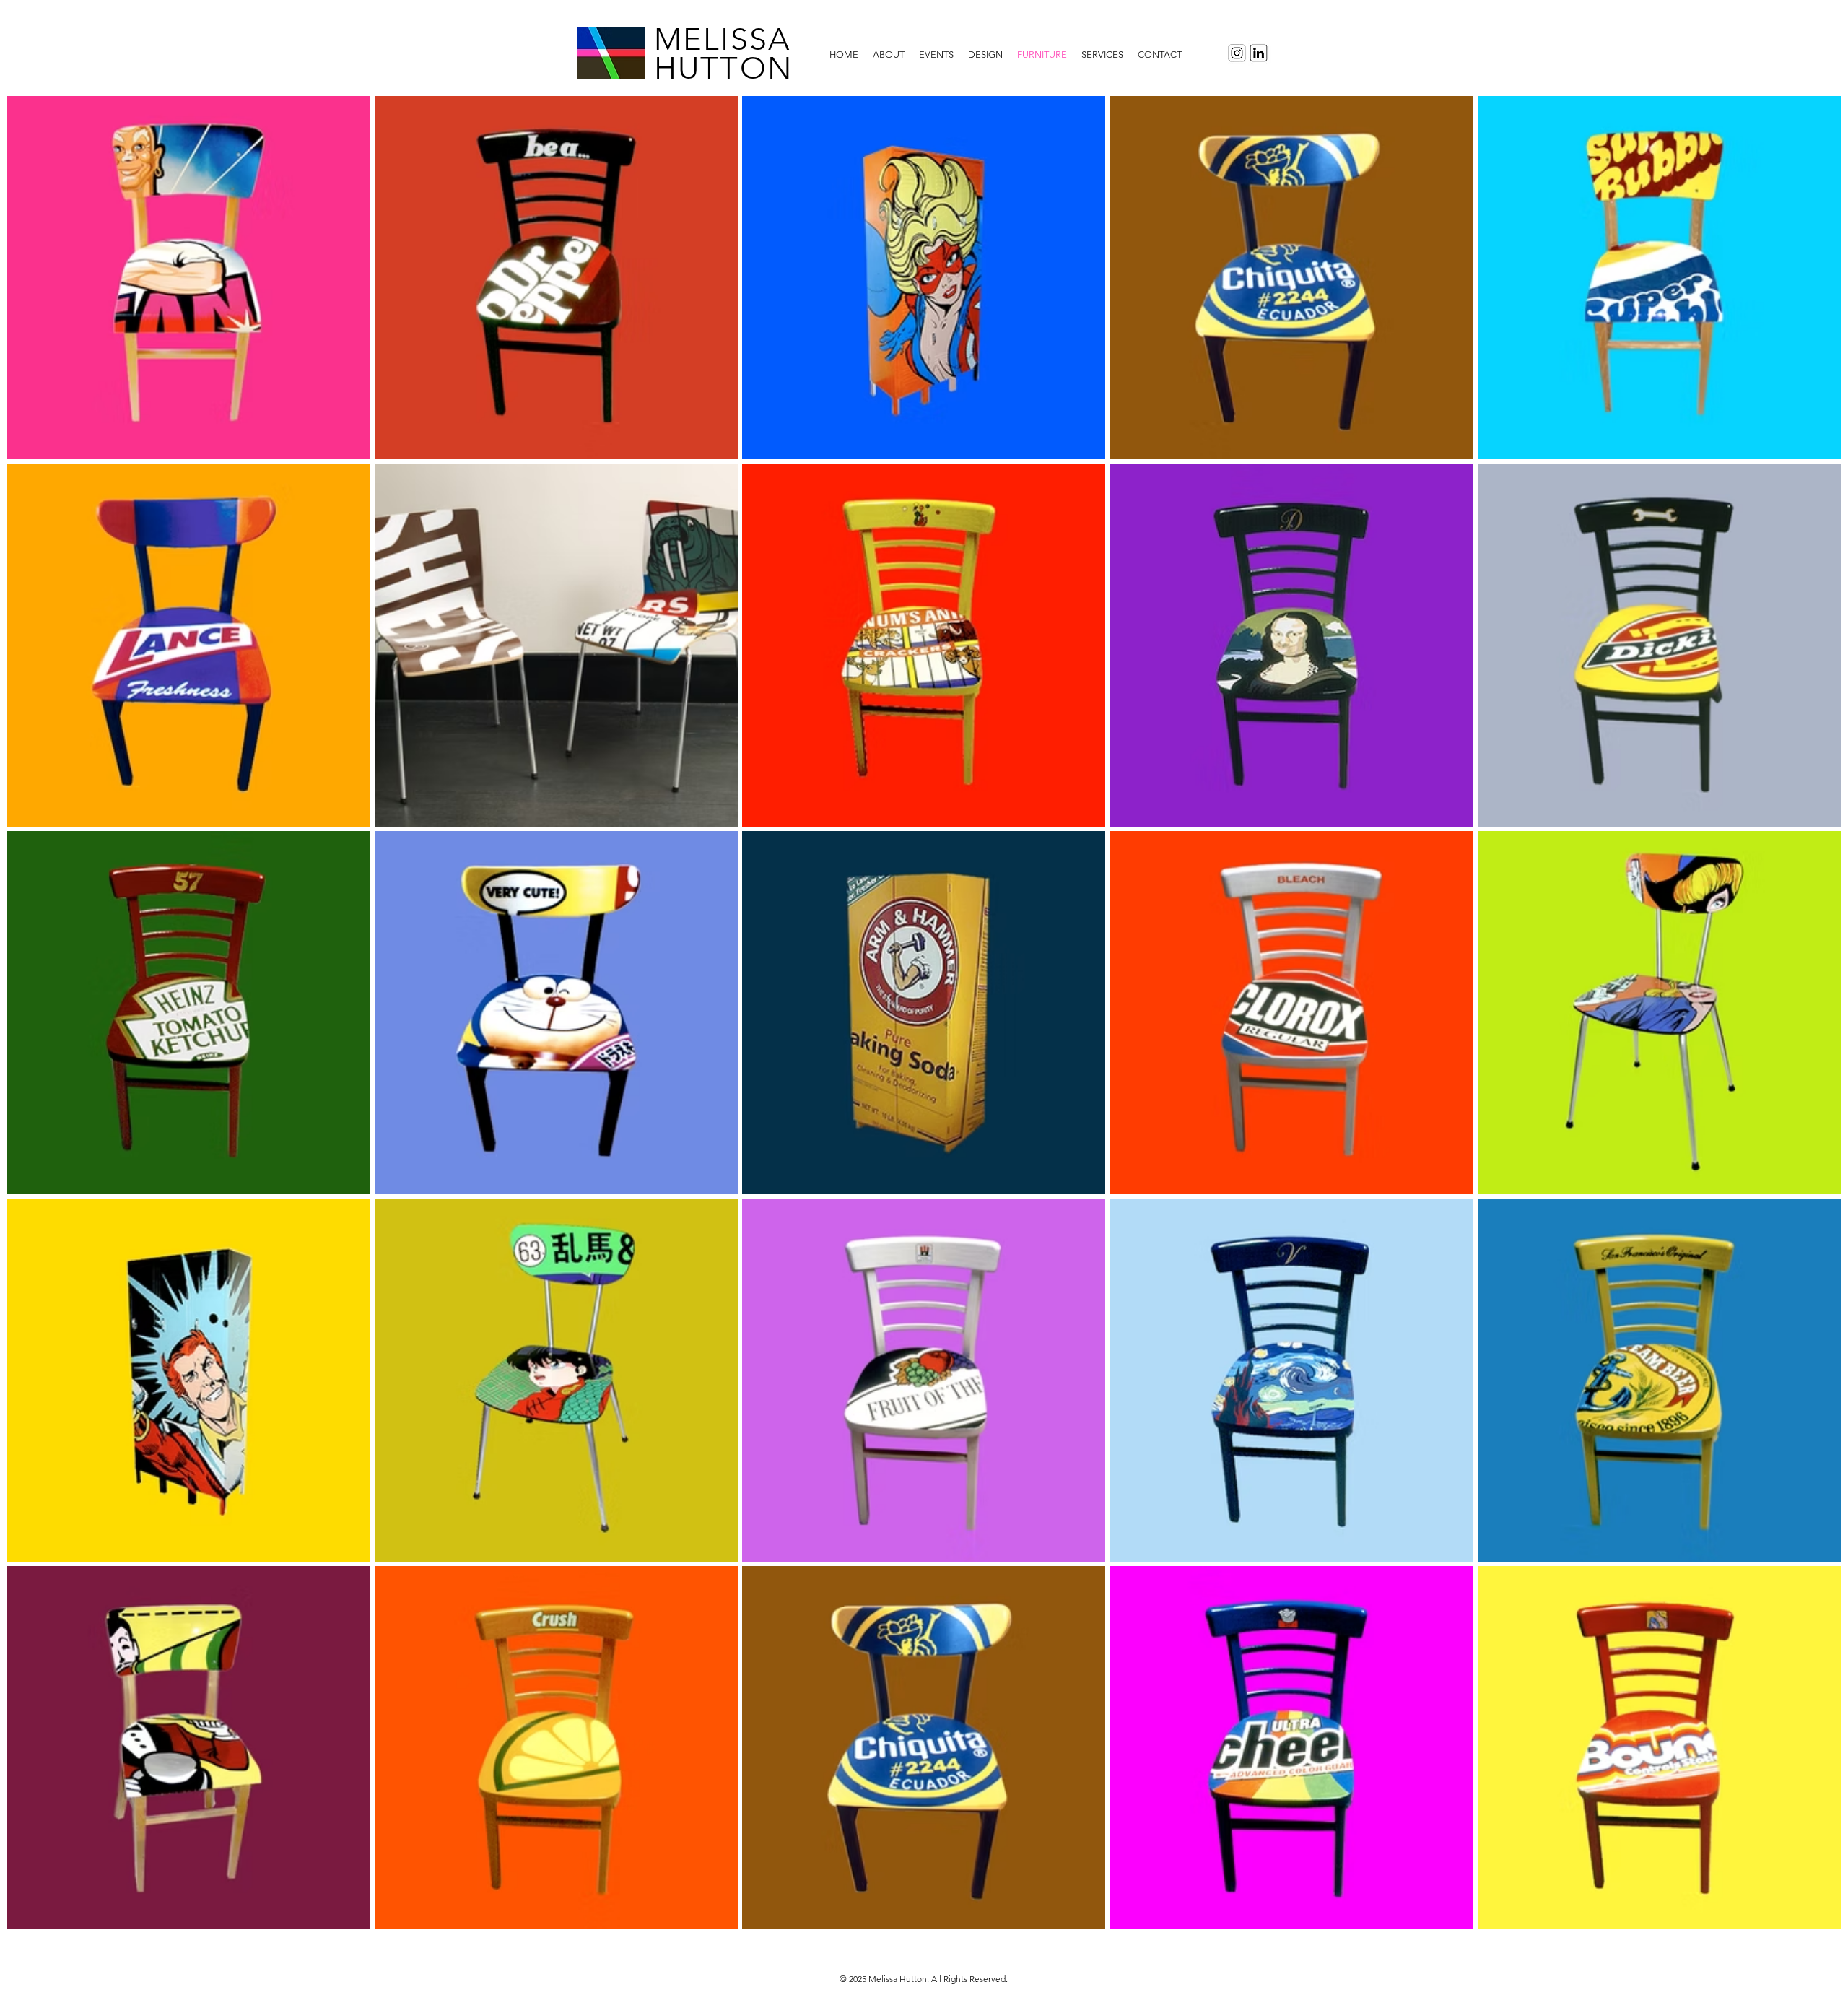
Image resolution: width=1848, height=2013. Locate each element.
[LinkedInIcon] (1261, 53)
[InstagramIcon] (1235, 53)
